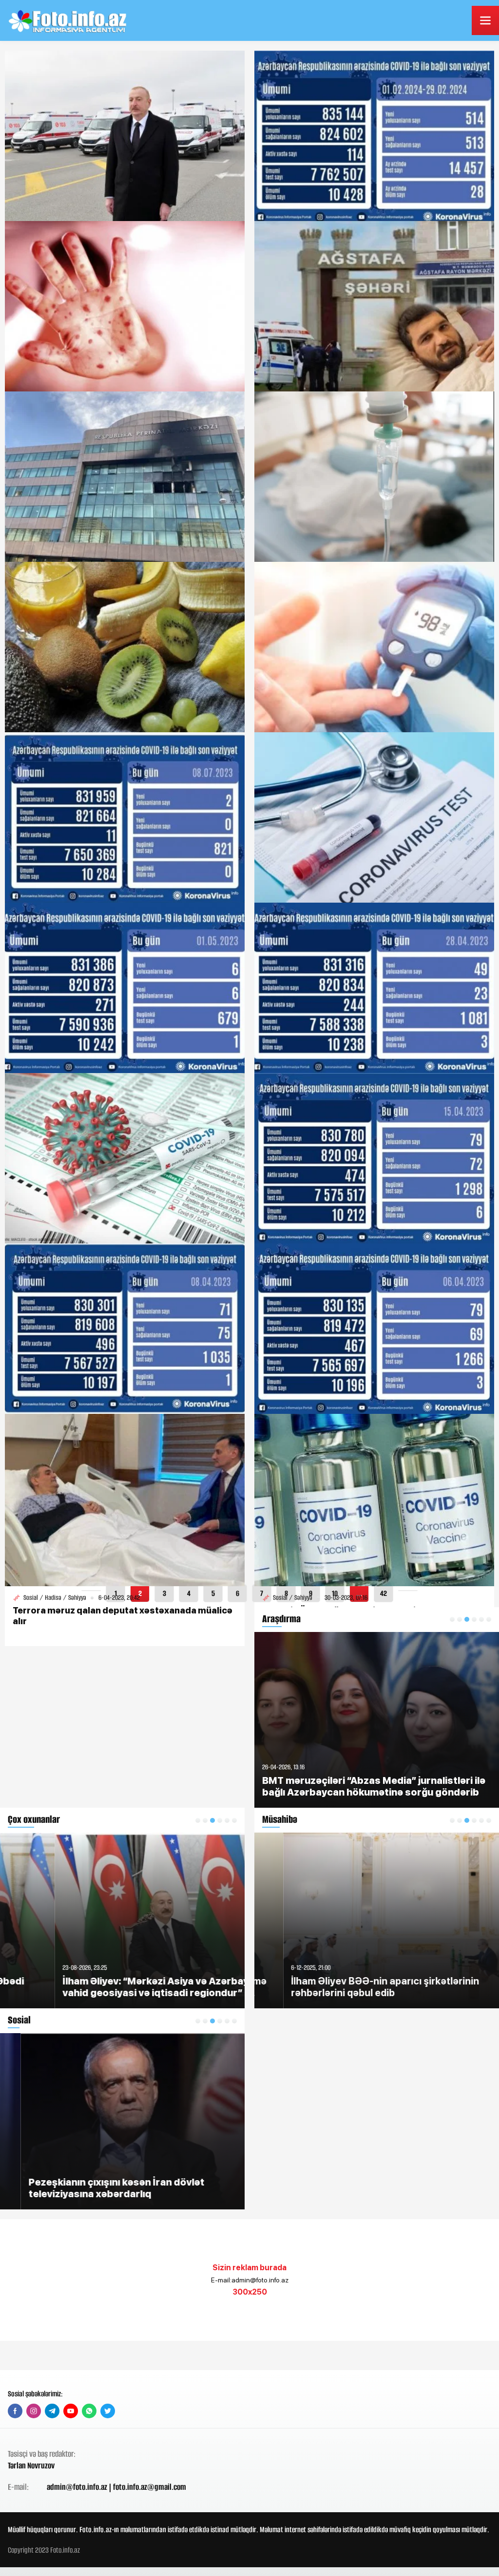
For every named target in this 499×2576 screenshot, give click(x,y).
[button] (198, 1820)
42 (384, 1593)
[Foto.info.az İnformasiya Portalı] (69, 20)
